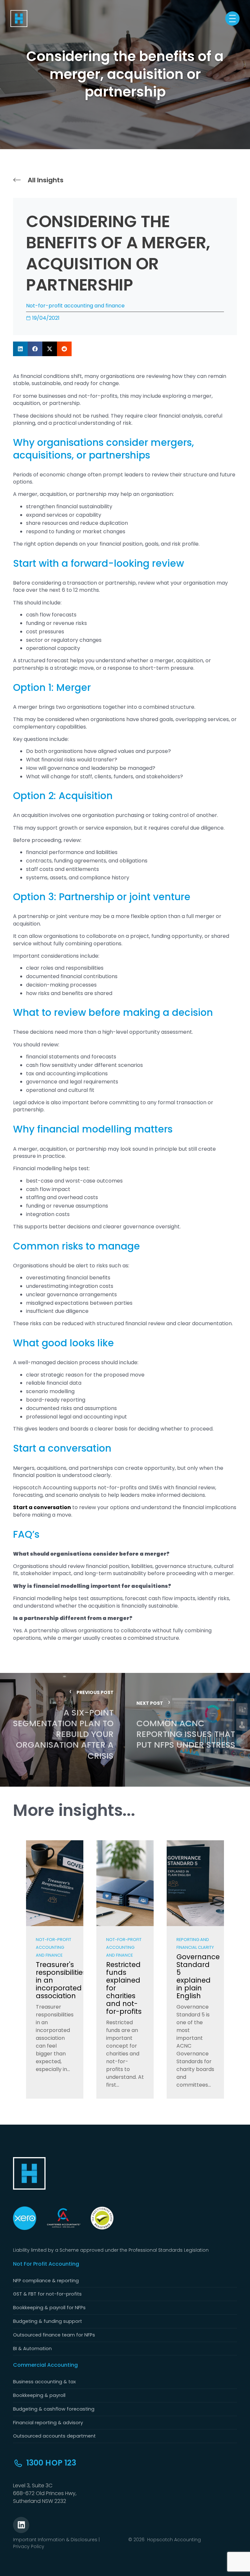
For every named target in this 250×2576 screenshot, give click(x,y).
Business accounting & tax (44, 2382)
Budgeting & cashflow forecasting (54, 2409)
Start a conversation (42, 1507)
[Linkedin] (21, 2525)
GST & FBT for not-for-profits (47, 2294)
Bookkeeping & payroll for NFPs (49, 2308)
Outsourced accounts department (54, 2436)
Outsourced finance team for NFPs (54, 2335)
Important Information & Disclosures (55, 2540)
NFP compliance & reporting (46, 2281)
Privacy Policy (29, 2546)
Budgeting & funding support (48, 2321)
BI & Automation (32, 2349)
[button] (20, 349)
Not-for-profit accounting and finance (75, 306)
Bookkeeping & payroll (39, 2395)
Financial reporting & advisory (48, 2423)
